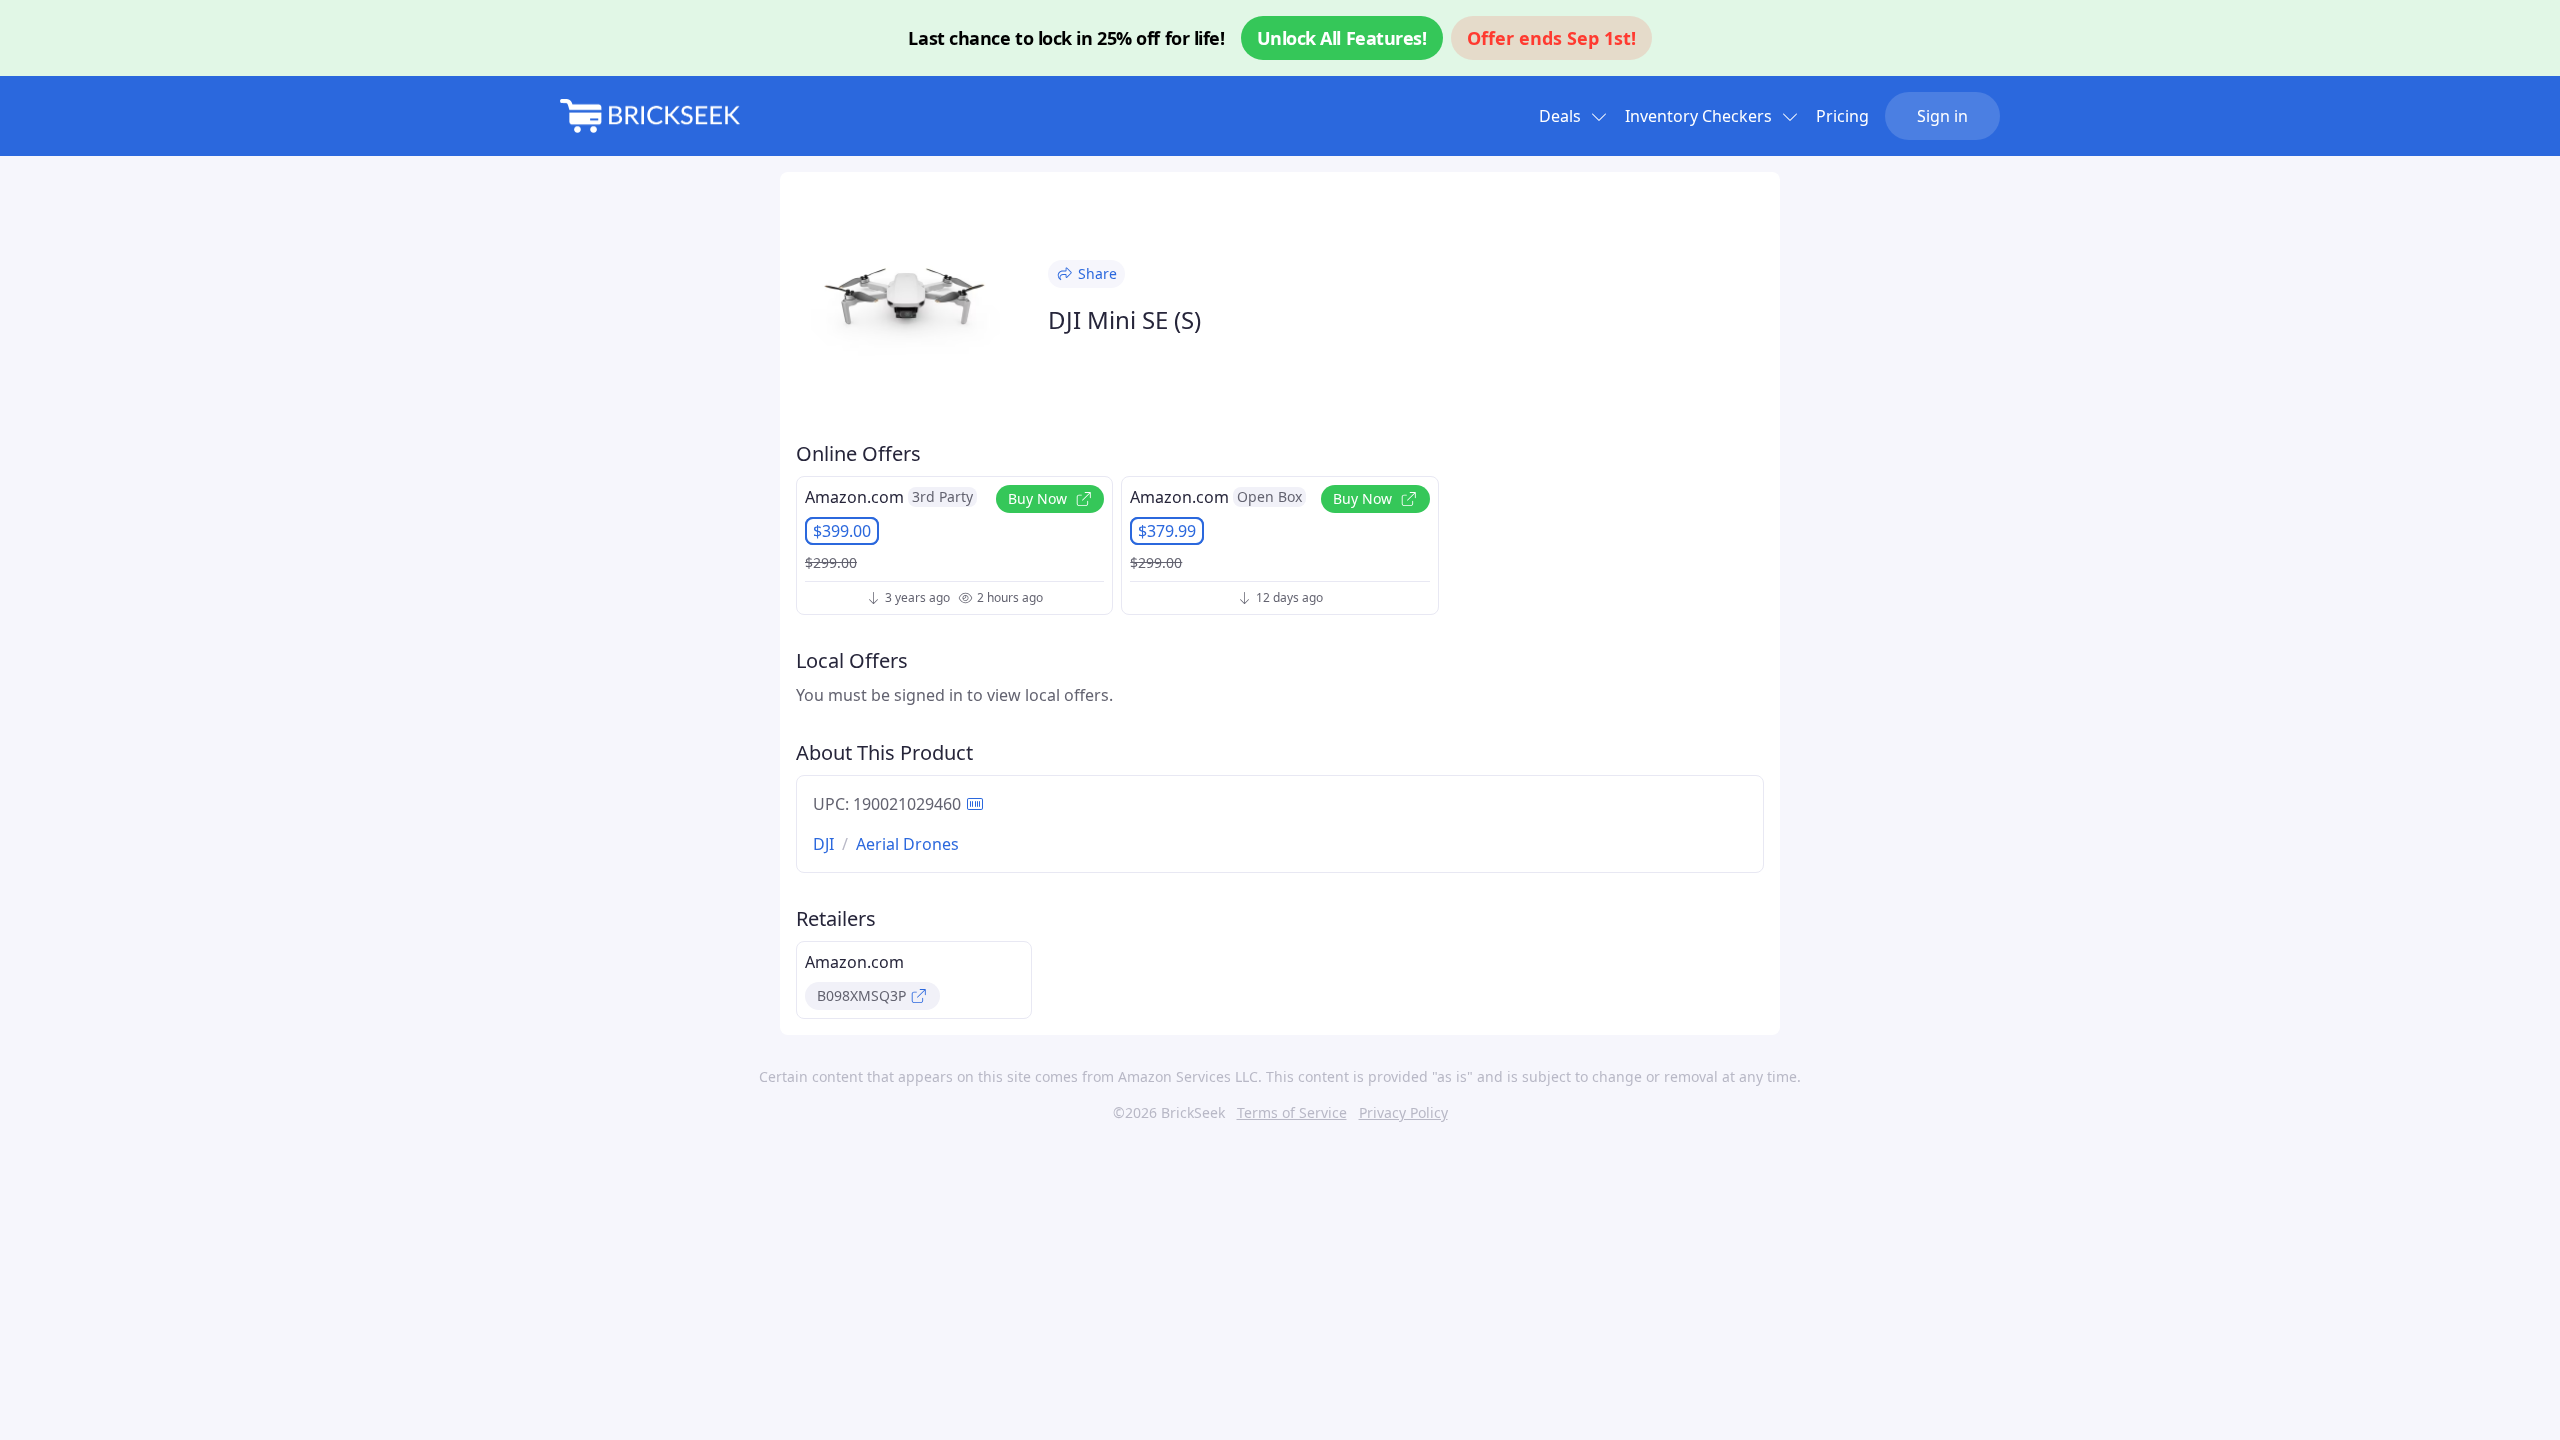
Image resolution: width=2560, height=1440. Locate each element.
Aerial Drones (907, 844)
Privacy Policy (1403, 1112)
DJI (823, 844)
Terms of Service (1292, 1112)
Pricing (1842, 116)
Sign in (1942, 116)
